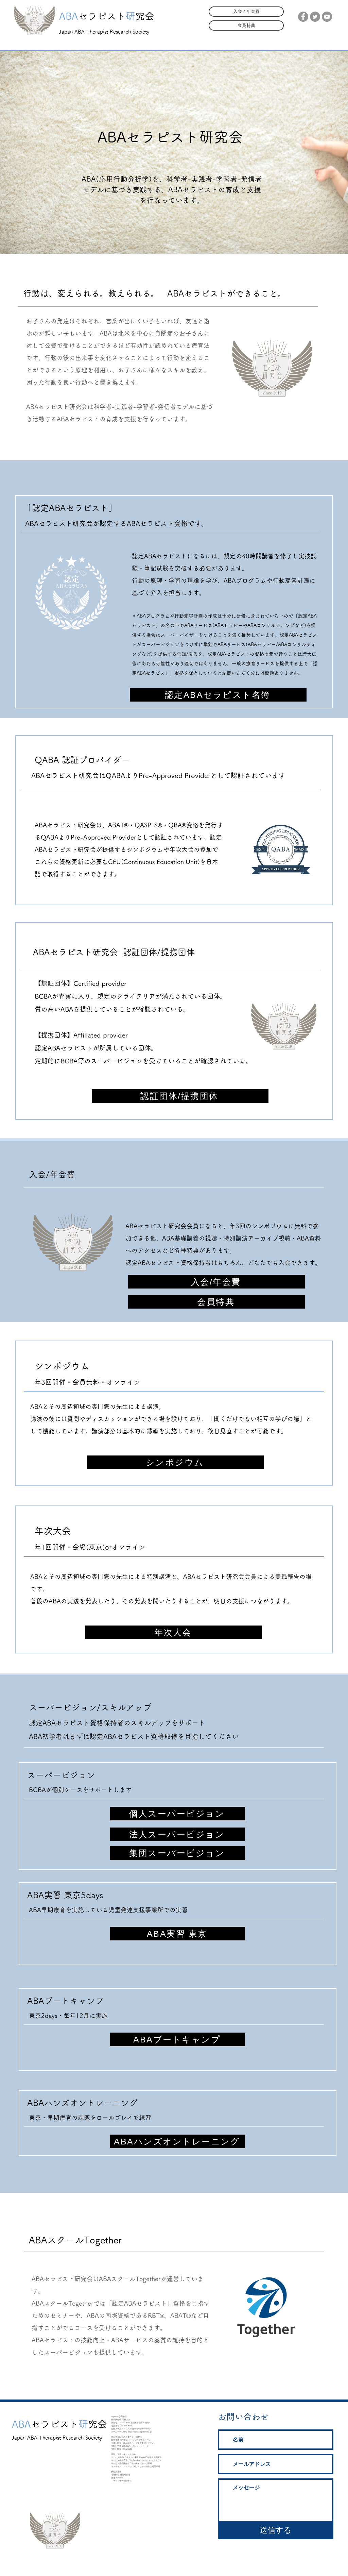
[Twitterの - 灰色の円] (315, 17)
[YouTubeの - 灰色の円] (327, 17)
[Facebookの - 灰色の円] (303, 17)
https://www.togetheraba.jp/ (140, 2432)
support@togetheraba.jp (141, 2429)
